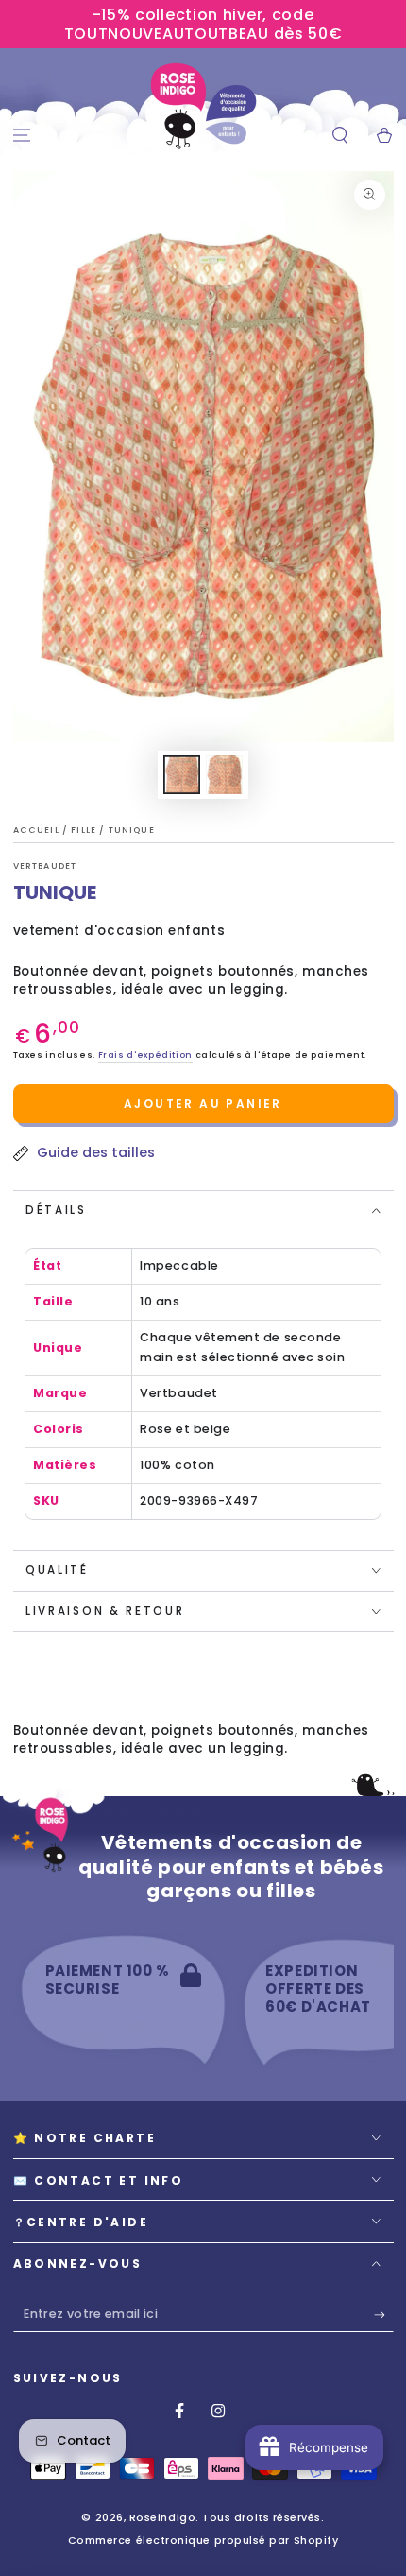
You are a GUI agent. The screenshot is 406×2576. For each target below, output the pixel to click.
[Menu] (22, 136)
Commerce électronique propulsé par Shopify (203, 2541)
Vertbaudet (45, 866)
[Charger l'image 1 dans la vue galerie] (182, 775)
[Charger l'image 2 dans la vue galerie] (225, 775)
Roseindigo (162, 2518)
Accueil (38, 830)
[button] (339, 136)
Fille (85, 830)
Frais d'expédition (145, 1055)
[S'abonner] (384, 2315)
